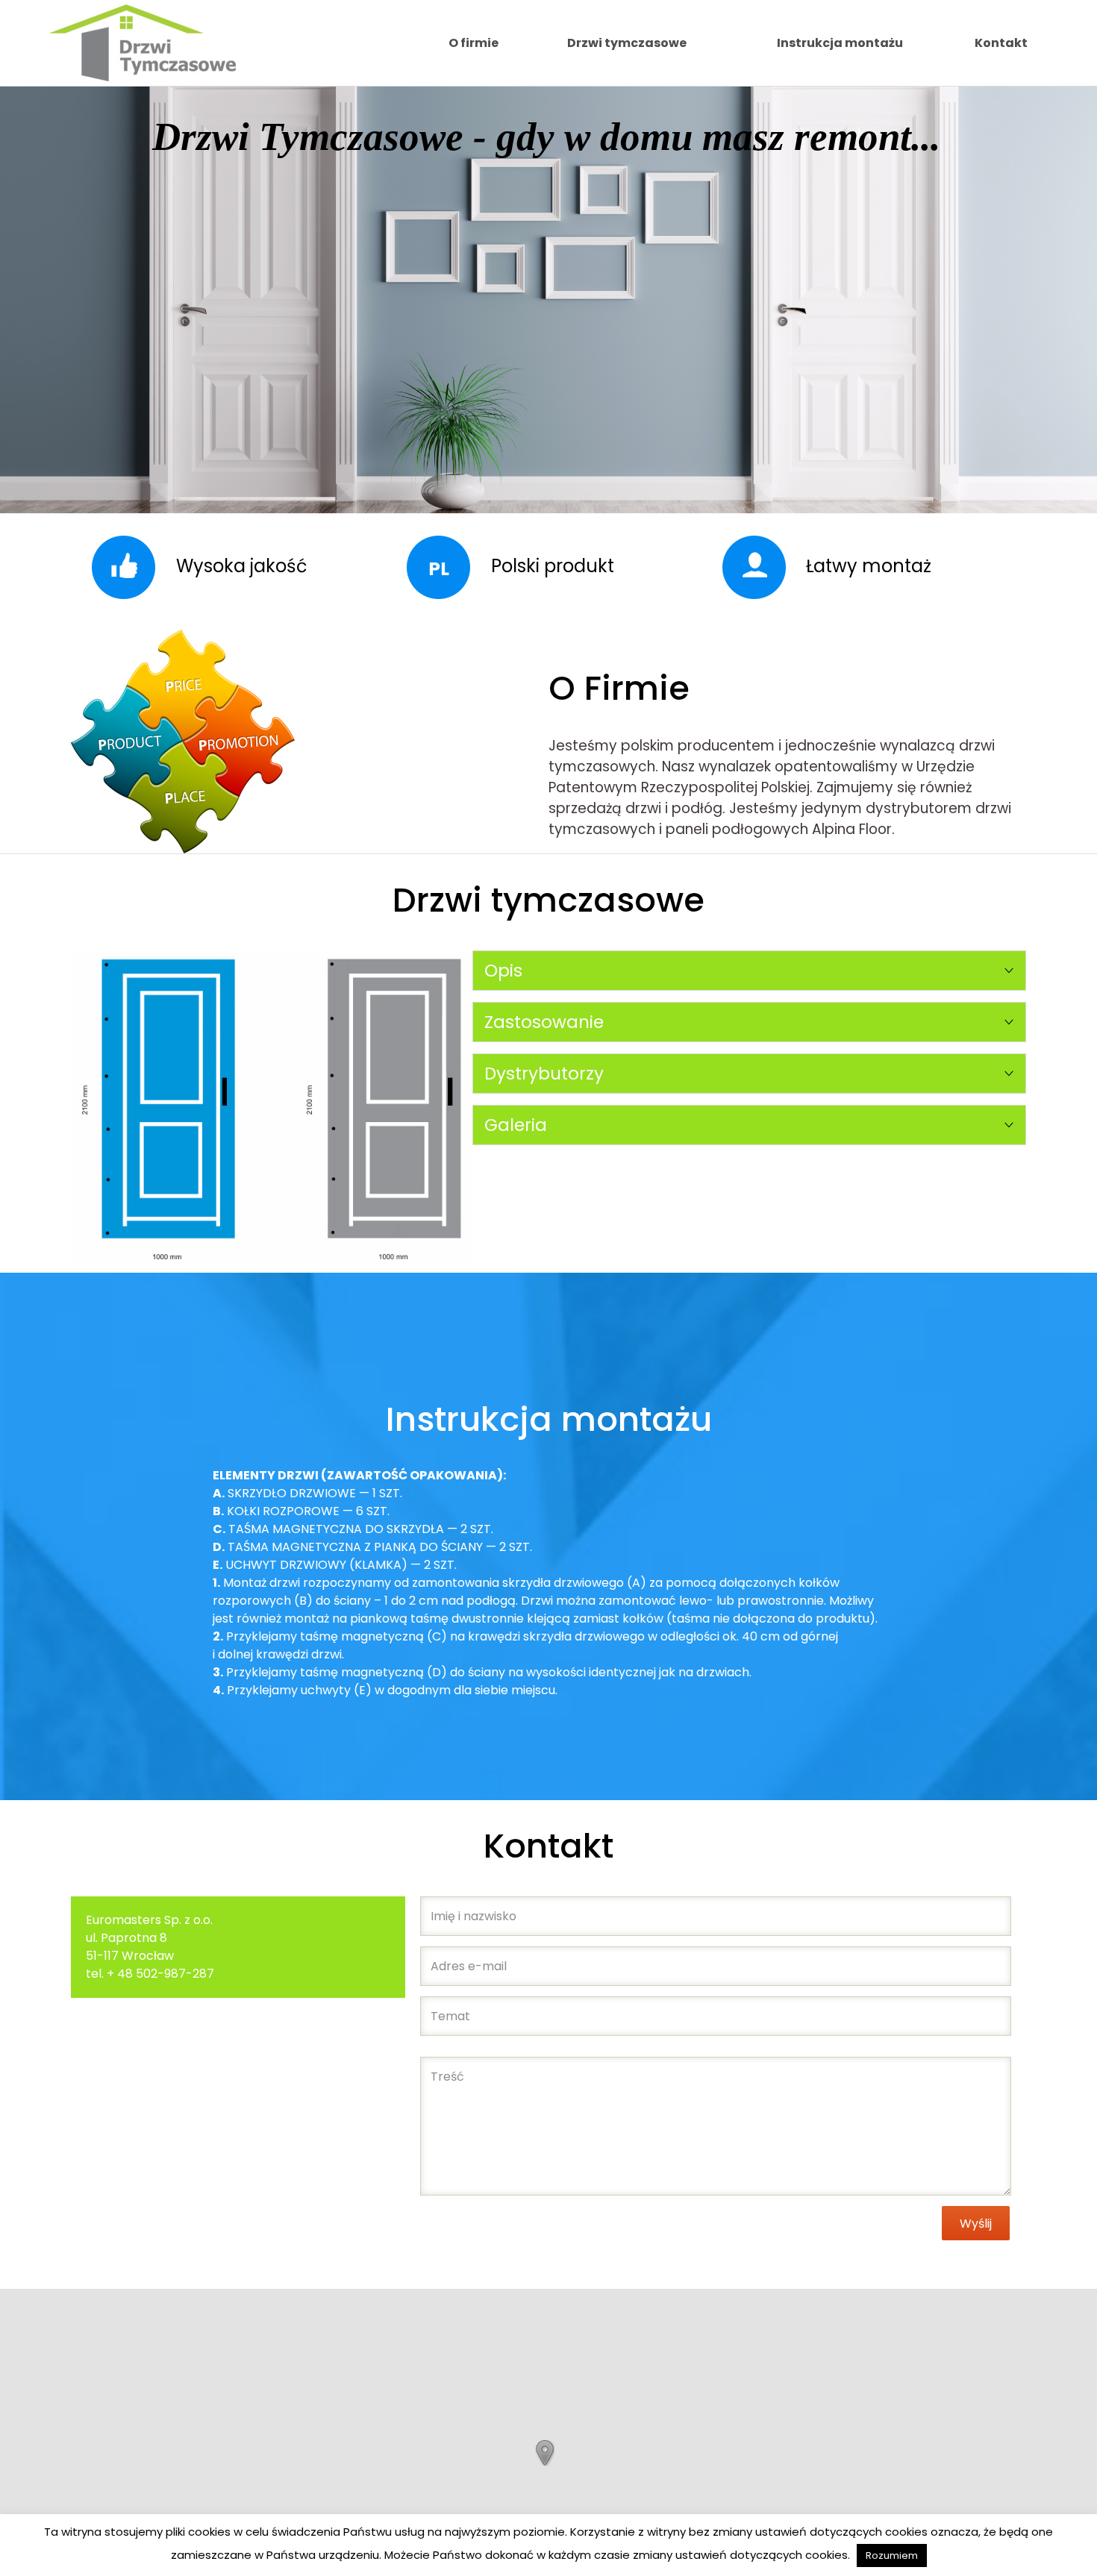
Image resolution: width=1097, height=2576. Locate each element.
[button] (545, 2453)
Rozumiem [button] (892, 2555)
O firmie (474, 43)
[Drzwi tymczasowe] (143, 43)
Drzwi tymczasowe (627, 43)
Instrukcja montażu (840, 43)
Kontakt (1001, 43)
